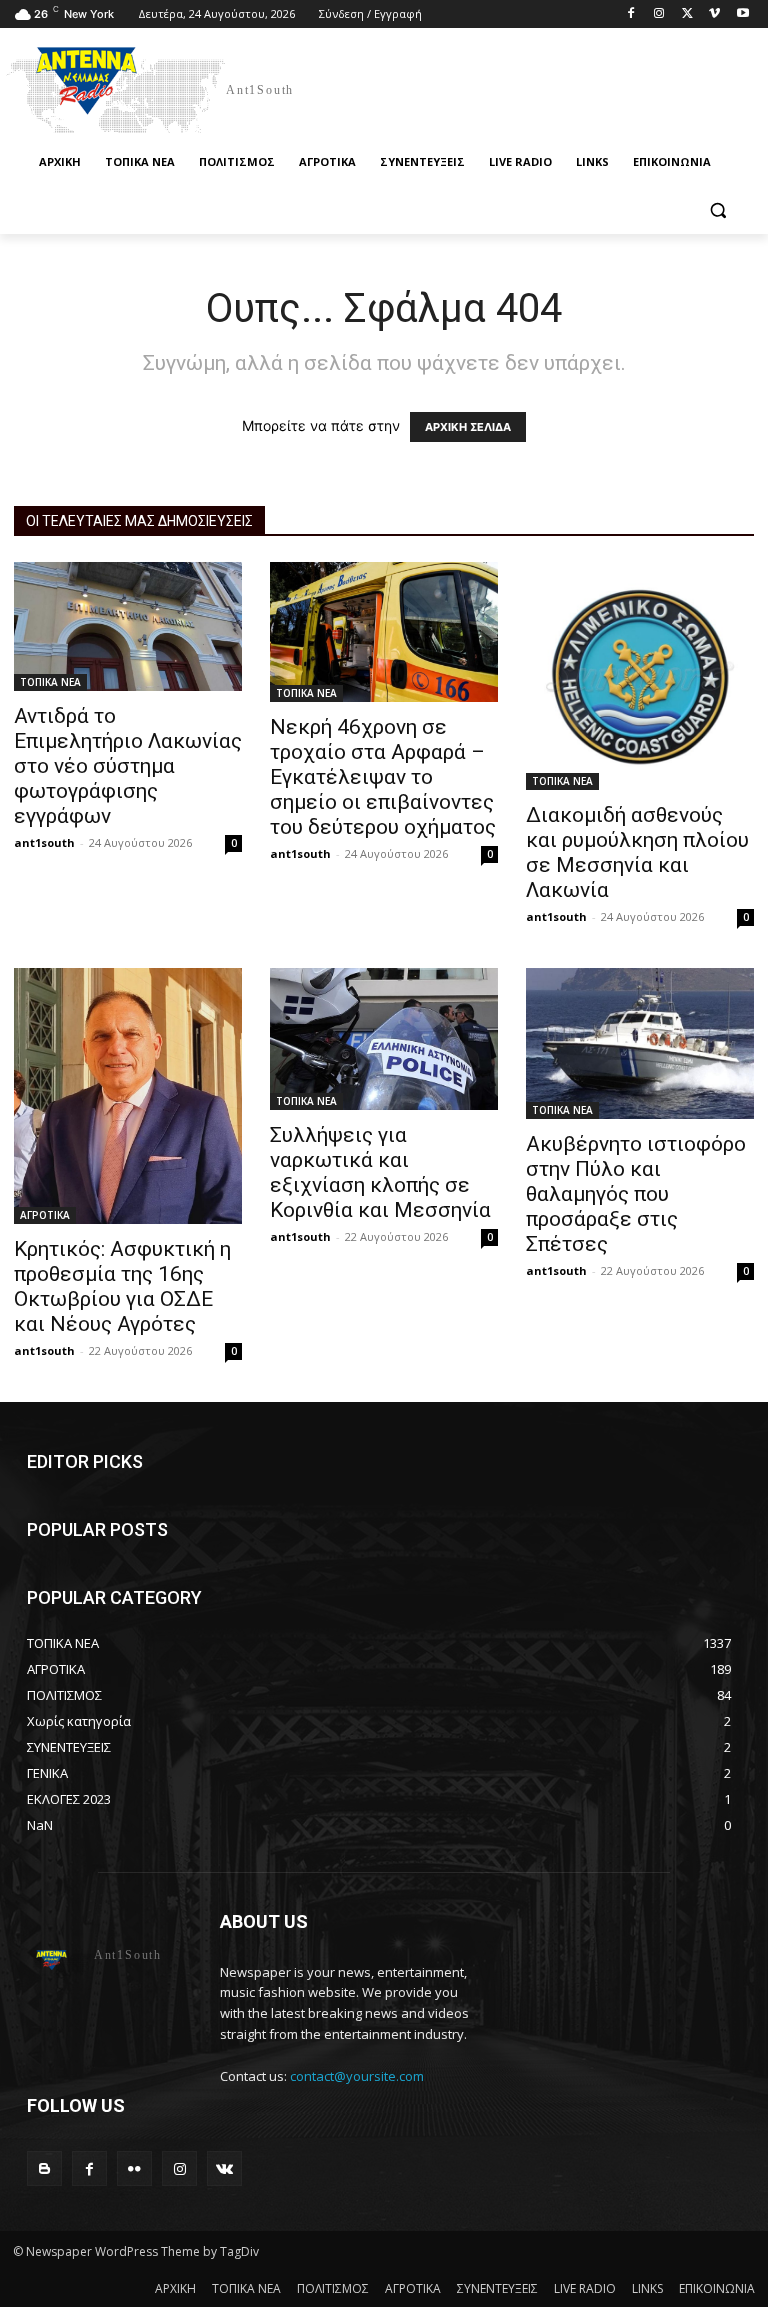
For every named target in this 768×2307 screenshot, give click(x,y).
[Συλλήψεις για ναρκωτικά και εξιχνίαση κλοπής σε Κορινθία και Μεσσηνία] (384, 1039)
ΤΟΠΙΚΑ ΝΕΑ (50, 682)
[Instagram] (659, 14)
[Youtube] (742, 14)
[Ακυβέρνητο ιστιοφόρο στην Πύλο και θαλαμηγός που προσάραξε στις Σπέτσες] (640, 1044)
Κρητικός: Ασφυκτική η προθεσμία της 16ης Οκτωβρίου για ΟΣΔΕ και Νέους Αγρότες (122, 1286)
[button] (717, 210)
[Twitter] (687, 14)
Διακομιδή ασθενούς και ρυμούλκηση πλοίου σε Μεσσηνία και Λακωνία (637, 852)
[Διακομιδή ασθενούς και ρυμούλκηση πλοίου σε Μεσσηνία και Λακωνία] (640, 676)
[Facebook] (631, 14)
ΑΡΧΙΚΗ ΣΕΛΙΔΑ (468, 427)
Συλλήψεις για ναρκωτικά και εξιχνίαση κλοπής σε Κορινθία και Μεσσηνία (380, 1172)
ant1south (44, 842)
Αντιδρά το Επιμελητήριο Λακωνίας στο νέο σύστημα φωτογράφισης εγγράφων (128, 766)
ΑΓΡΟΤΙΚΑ (45, 1215)
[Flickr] (134, 2168)
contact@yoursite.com (357, 2076)
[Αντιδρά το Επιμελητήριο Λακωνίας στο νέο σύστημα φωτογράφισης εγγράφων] (128, 626)
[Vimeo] (714, 14)
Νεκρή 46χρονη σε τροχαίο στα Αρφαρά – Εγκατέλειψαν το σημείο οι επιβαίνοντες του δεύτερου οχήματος (383, 777)
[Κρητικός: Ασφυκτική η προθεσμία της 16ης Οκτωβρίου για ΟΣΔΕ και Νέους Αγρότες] (128, 1096)
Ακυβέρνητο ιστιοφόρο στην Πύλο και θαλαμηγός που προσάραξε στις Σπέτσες (636, 1194)
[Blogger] (44, 2168)
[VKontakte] (224, 2168)
